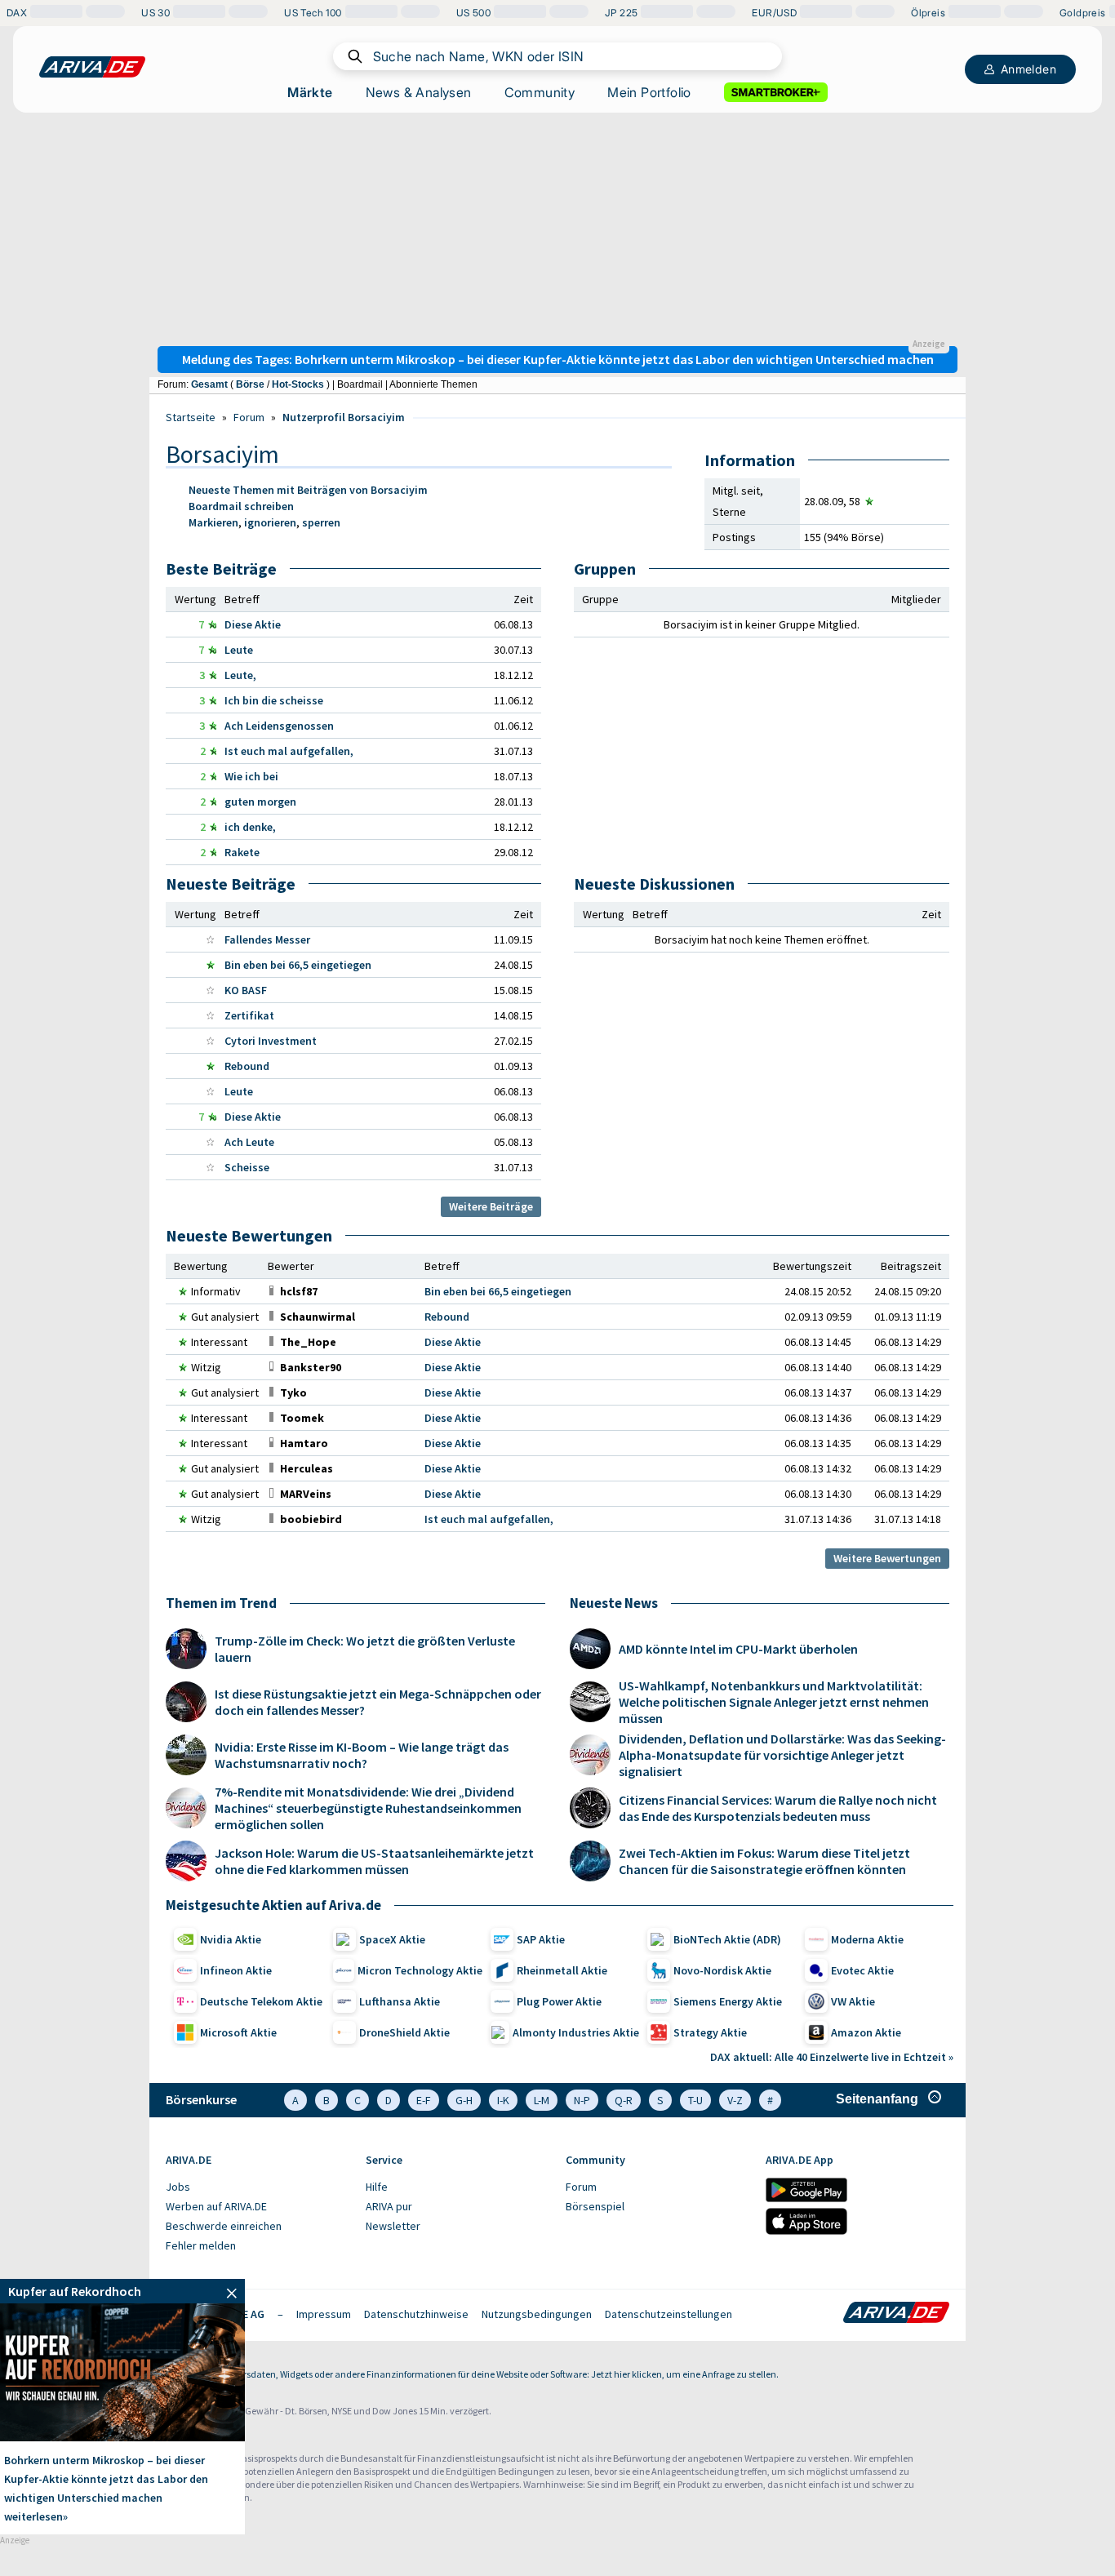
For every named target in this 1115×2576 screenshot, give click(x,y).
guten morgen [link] (260, 802)
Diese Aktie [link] (253, 624)
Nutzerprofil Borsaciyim (344, 417)
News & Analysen (419, 92)
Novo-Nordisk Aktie (722, 1970)
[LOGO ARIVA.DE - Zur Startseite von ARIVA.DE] (92, 67)
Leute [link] (239, 650)
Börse (250, 384)
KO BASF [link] (246, 990)
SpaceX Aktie (392, 1939)
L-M (542, 2100)
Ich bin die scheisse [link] (274, 700)
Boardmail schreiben (241, 506)
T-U (695, 2100)
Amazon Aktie (866, 2032)
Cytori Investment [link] (271, 1041)
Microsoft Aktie (238, 2032)
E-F (424, 2100)
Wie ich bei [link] (251, 776)
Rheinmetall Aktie (562, 1970)
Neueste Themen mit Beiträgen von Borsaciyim (308, 490)
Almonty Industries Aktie (576, 2032)
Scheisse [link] (247, 1167)
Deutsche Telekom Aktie (261, 2001)
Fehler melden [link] (201, 2245)
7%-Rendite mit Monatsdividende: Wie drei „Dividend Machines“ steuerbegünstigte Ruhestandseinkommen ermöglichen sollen (368, 1808)
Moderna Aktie (867, 1939)
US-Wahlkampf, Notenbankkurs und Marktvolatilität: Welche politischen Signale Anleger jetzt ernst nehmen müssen (774, 1702)
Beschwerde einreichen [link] (224, 2226)
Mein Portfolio (649, 92)
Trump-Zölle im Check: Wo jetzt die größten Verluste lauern (365, 1649)
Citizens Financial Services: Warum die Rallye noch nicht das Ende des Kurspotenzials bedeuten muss (778, 1808)
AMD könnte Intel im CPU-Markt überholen (738, 1649)
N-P (582, 2100)
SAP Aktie (541, 1939)
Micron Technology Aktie (420, 1970)
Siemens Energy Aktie (728, 2001)
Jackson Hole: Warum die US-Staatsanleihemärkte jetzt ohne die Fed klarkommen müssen (374, 1861)
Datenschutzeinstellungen (669, 2314)
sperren (321, 522)
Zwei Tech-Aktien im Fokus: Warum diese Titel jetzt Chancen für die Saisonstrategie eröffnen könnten (764, 1861)
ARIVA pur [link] (389, 2206)
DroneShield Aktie (404, 2032)
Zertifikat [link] (249, 1015)
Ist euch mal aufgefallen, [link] (289, 751)
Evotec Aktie (862, 1970)
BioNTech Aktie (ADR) (727, 1939)
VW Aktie (853, 2001)
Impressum (324, 2314)
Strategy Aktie (710, 2032)
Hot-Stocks (298, 384)
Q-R (624, 2100)
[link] (299, 1291)
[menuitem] (258, 2187)
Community (540, 92)
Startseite (191, 417)
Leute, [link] (240, 675)
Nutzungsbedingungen (537, 2314)
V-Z (735, 2100)
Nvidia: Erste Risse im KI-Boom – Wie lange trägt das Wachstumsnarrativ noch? (362, 1755)
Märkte (310, 92)
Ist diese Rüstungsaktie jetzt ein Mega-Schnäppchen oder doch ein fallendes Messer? (378, 1702)
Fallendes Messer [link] (267, 939)
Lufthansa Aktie (400, 2001)
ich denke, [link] (250, 827)
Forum (249, 417)
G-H (464, 2100)
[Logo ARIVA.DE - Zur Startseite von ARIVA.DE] (896, 2314)
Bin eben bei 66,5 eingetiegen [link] (298, 965)
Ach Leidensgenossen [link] (279, 726)
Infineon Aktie (236, 1970)
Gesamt (209, 384)
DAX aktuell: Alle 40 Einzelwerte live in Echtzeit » (832, 2057)
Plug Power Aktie (559, 2001)
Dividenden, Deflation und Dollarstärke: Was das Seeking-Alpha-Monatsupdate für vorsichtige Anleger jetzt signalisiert (782, 1755)
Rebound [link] (247, 1066)
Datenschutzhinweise (416, 2314)
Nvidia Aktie (231, 1939)
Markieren (213, 522)
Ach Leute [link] (249, 1142)
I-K (503, 2100)
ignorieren (270, 522)
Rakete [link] (242, 852)
